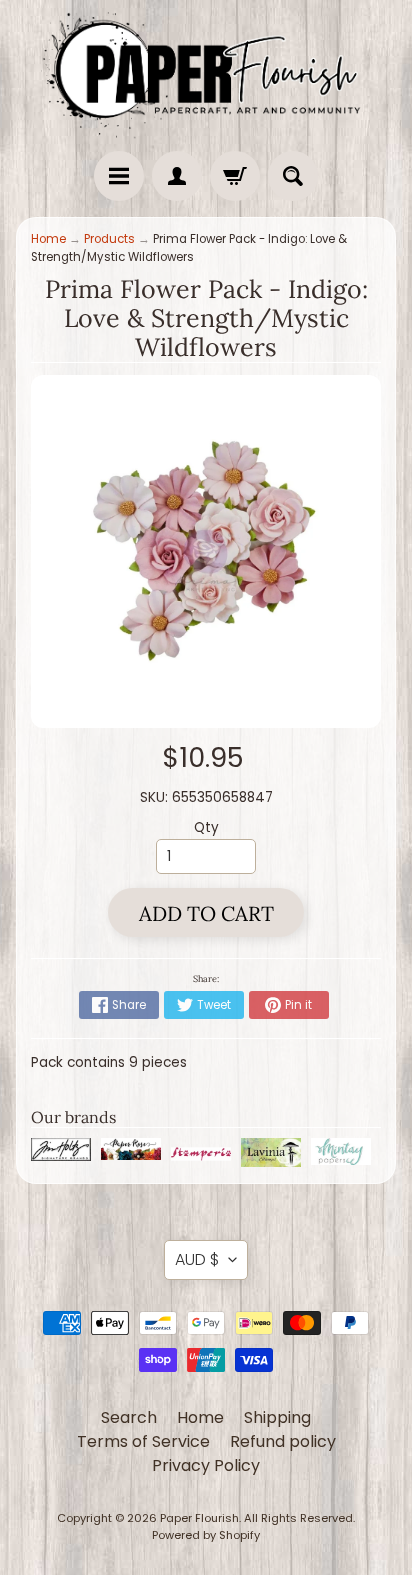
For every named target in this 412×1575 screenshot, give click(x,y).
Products (109, 239)
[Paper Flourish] (206, 70)
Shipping (277, 1417)
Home (48, 239)
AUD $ (197, 1259)
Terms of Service (143, 1441)
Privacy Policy (206, 1465)
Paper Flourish (199, 1518)
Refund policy (283, 1441)
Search (129, 1417)
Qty (206, 827)
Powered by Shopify (206, 1535)
